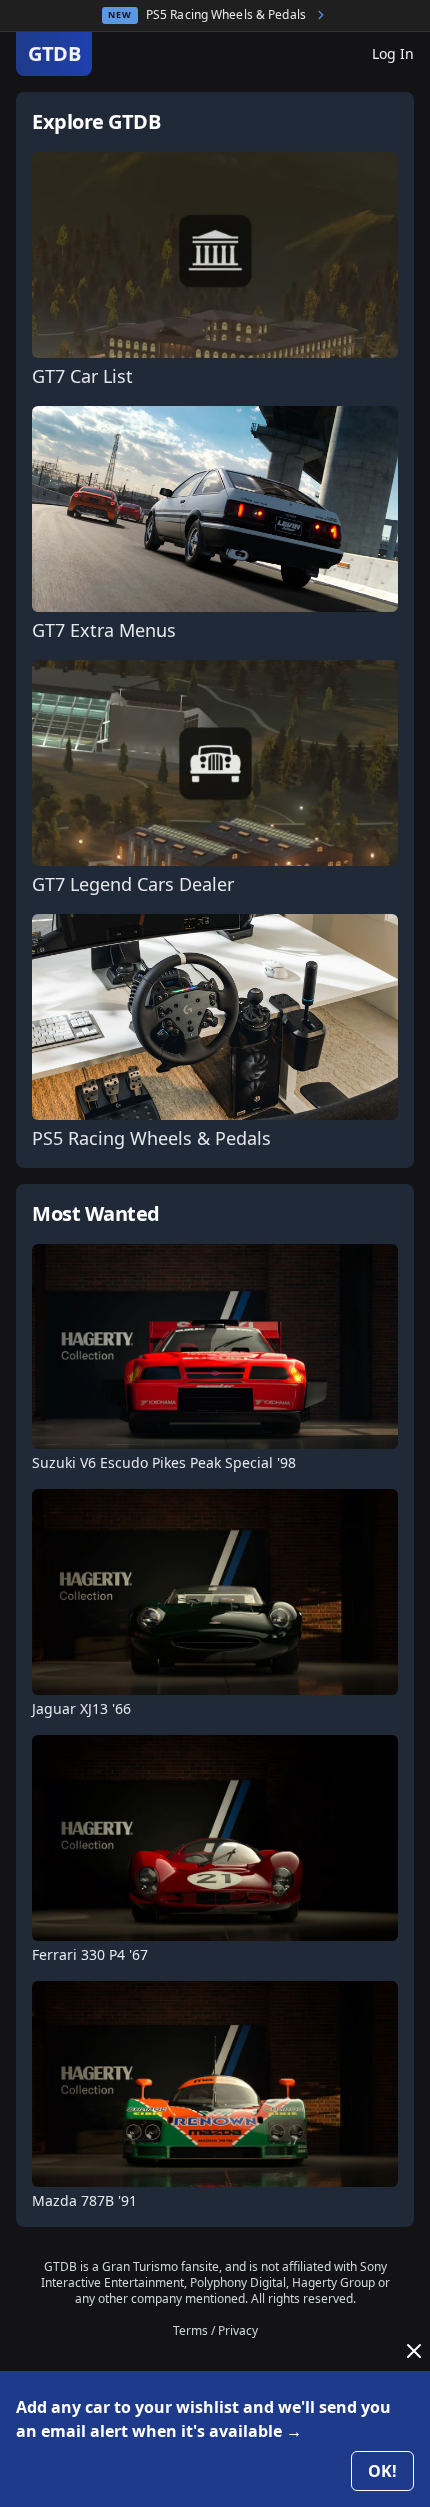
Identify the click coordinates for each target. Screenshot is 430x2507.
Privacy (238, 2330)
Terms (190, 2330)
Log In (393, 53)
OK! (382, 2471)
